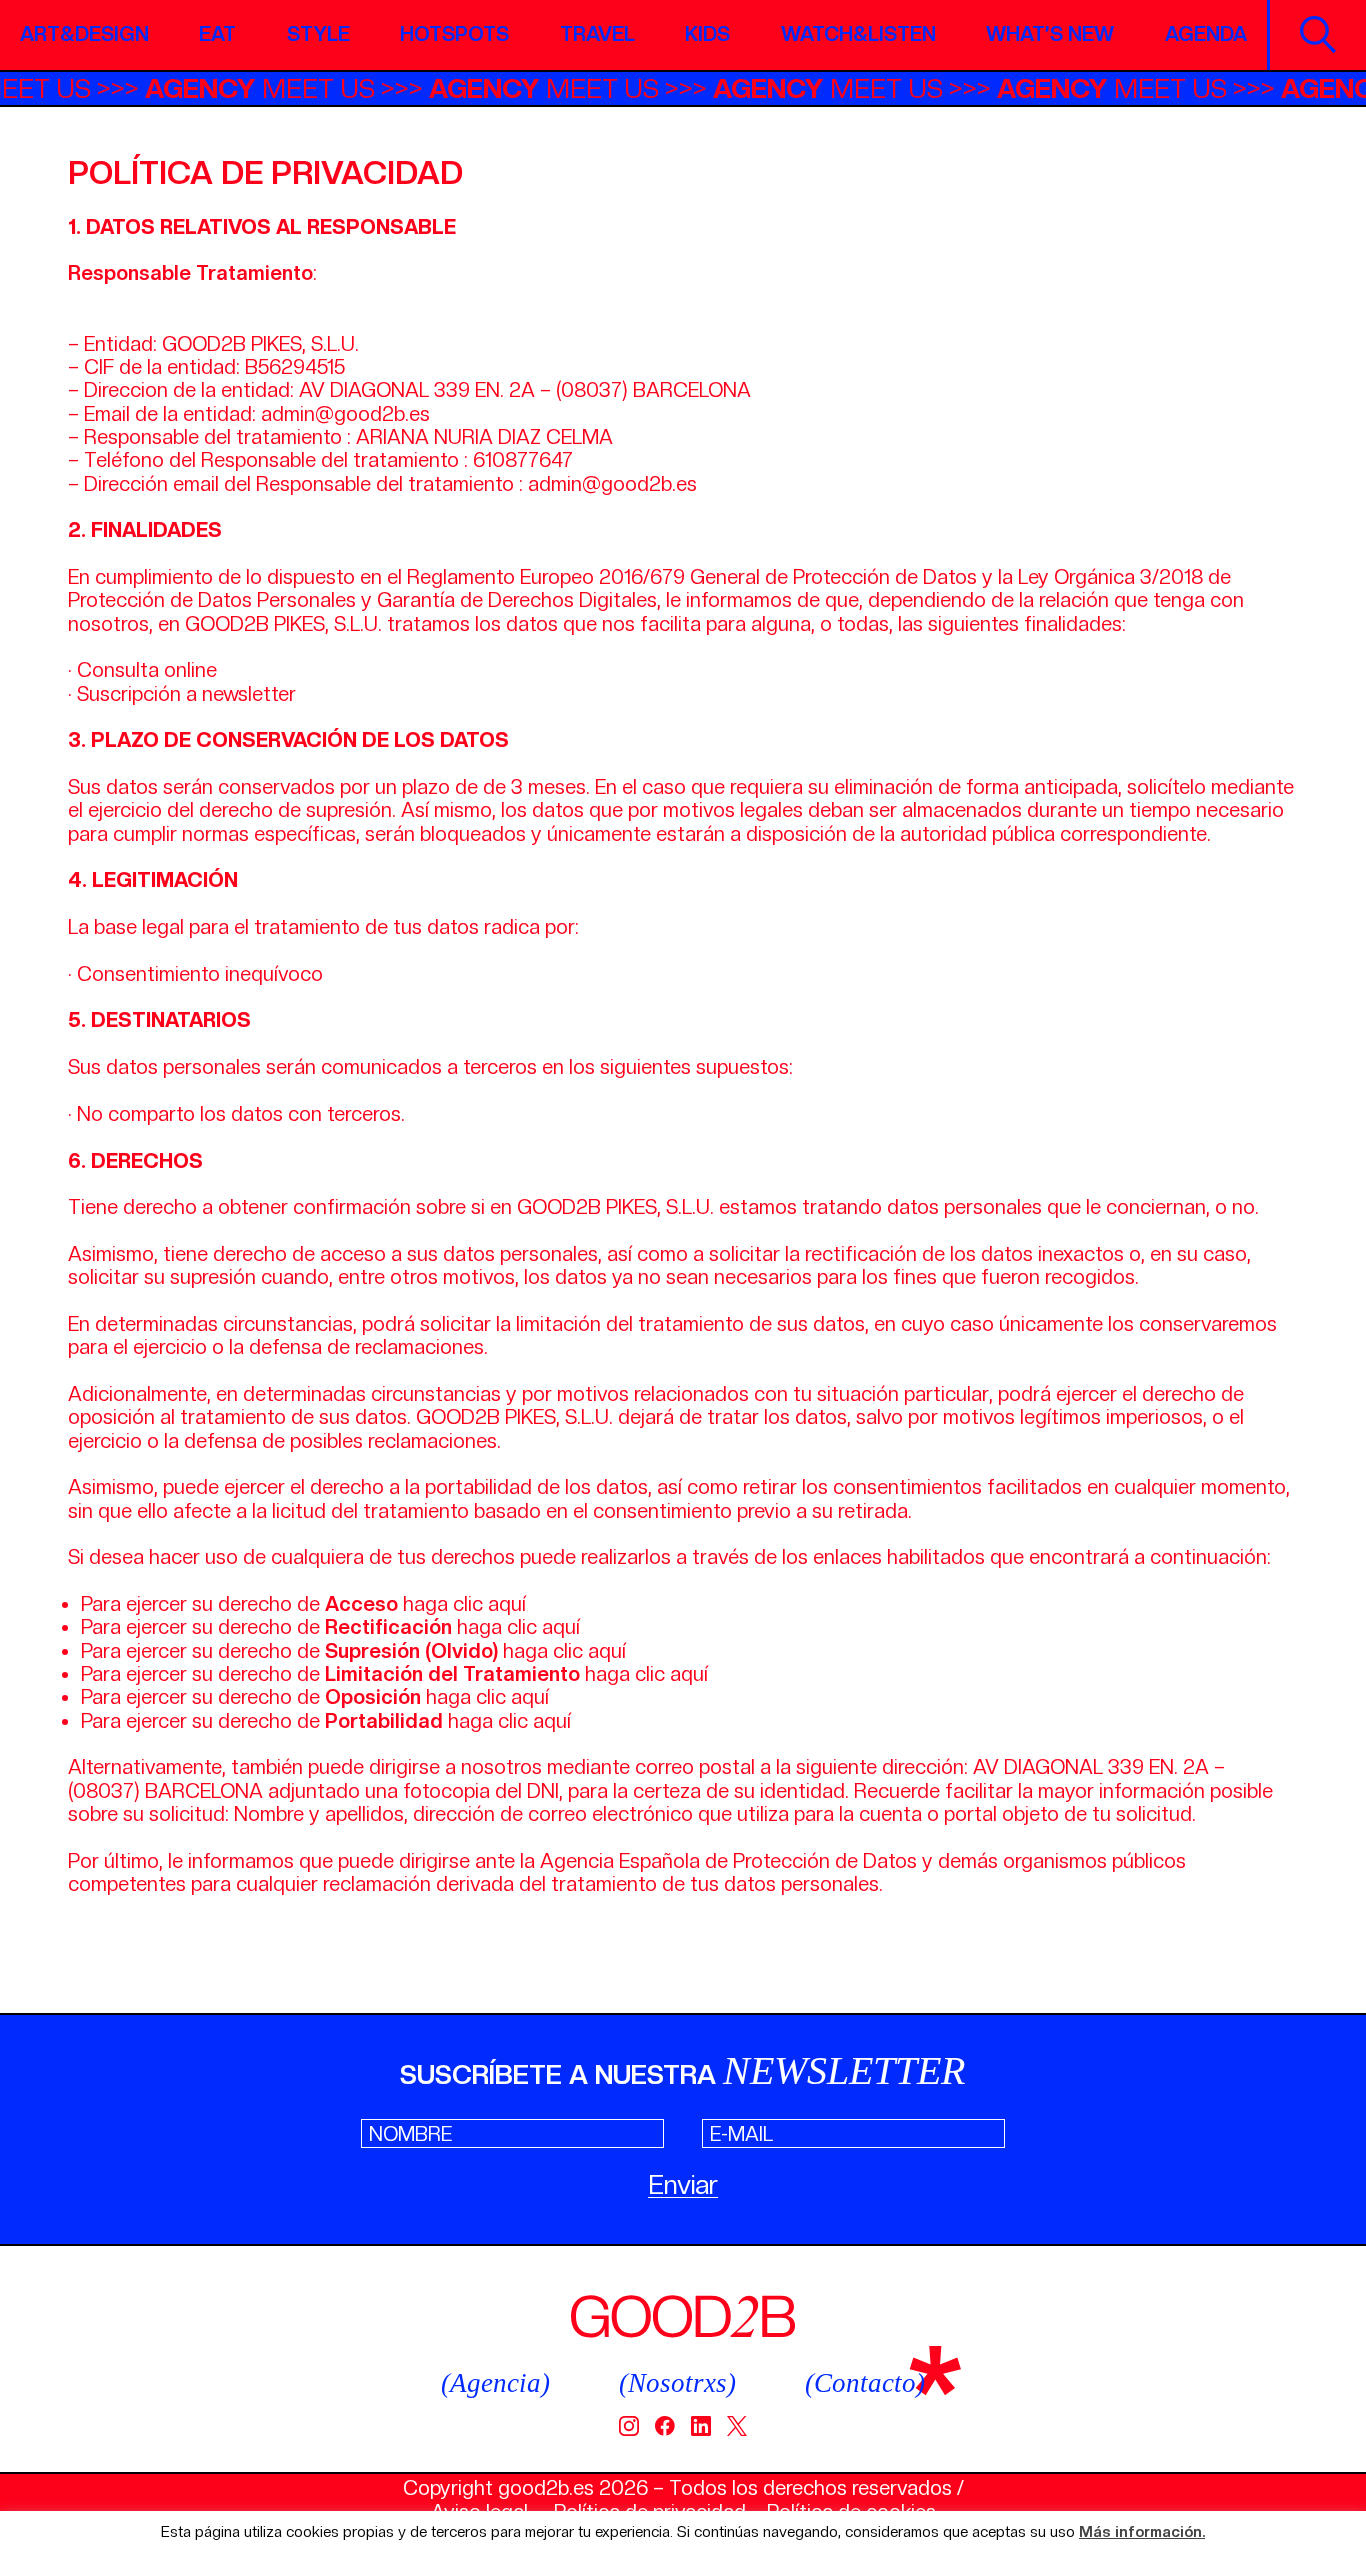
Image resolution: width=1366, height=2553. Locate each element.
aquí (507, 1604)
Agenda (1206, 34)
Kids (707, 34)
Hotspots (454, 34)
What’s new (1050, 34)
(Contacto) (865, 2383)
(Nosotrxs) (677, 2383)
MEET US (292, 88)
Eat (217, 34)
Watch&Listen (858, 34)
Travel (597, 34)
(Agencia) (495, 2383)
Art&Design (84, 34)
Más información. (1142, 2532)
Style (318, 34)
